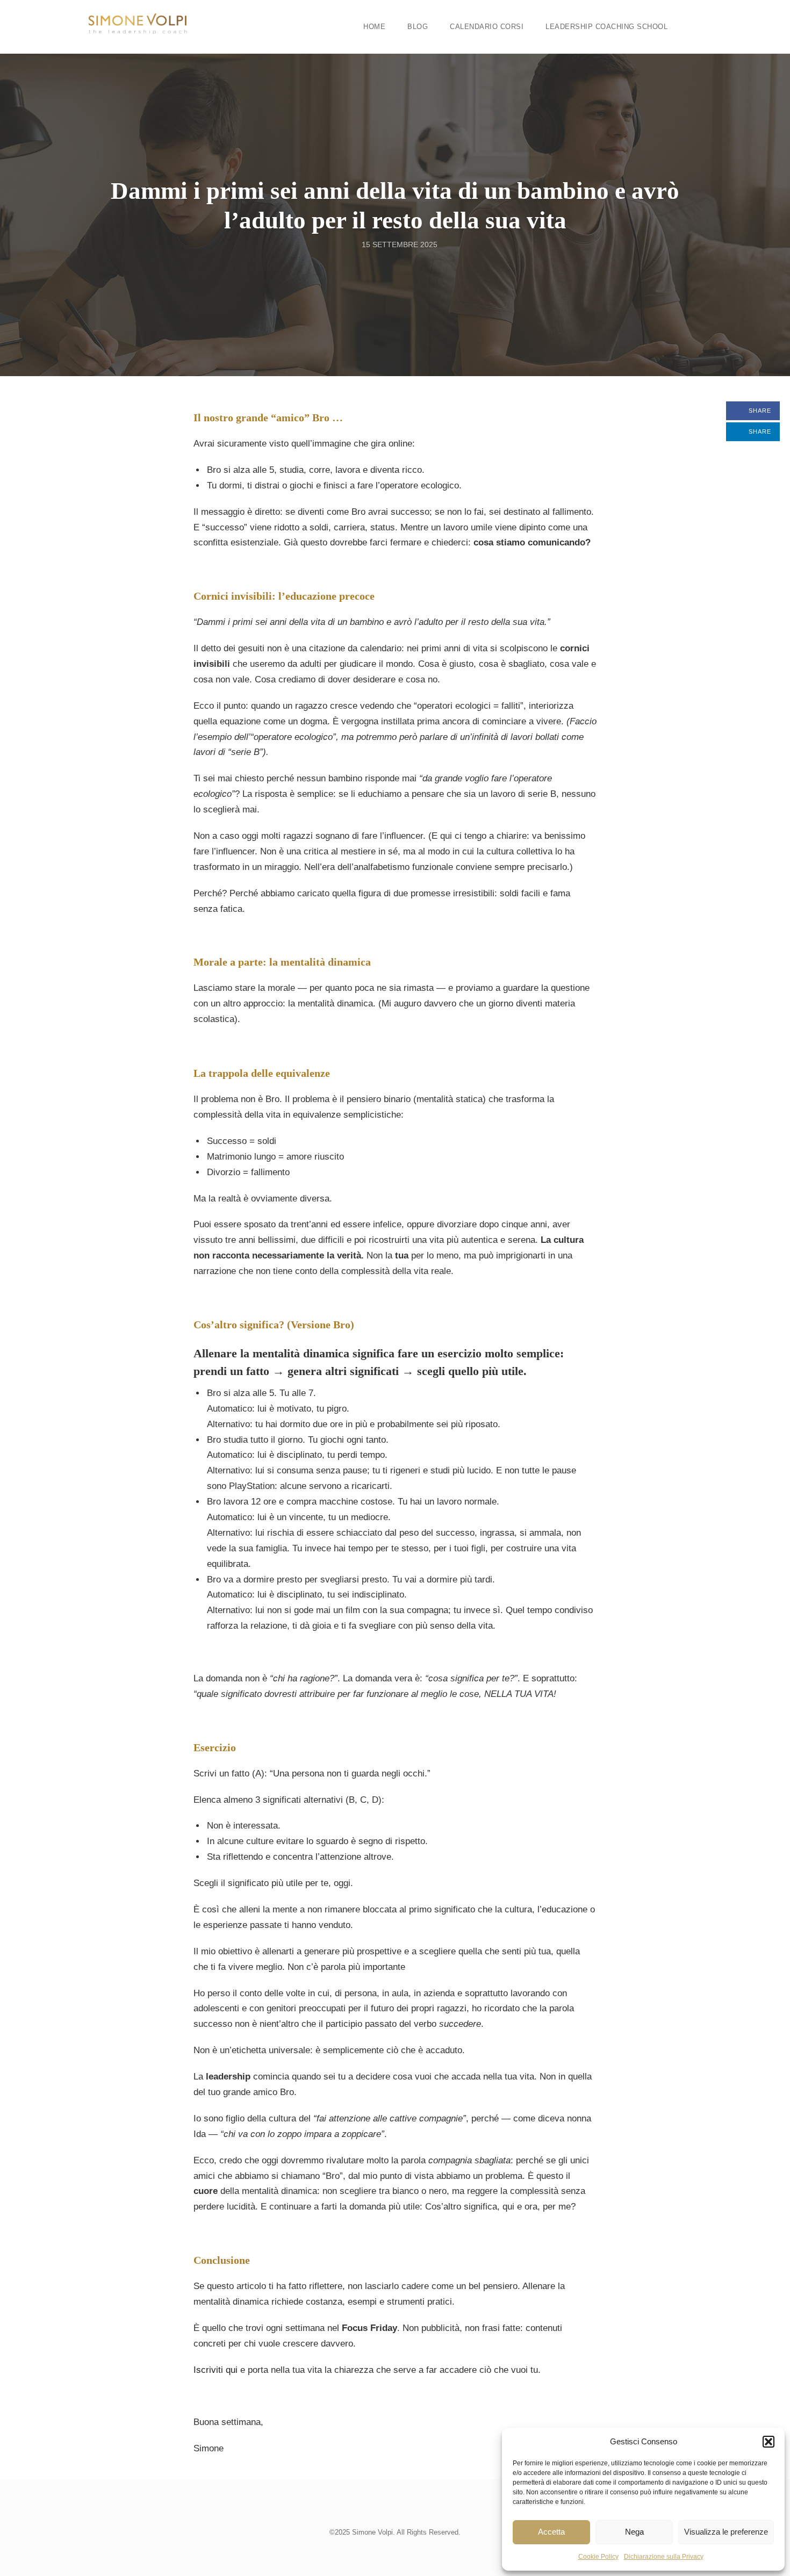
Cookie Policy (598, 2557)
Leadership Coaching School (606, 27)
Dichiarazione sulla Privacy (664, 2557)
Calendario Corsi (487, 27)
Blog (418, 27)
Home (374, 27)
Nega (634, 2532)
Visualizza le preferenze (726, 2532)
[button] (769, 2442)
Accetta (551, 2532)
